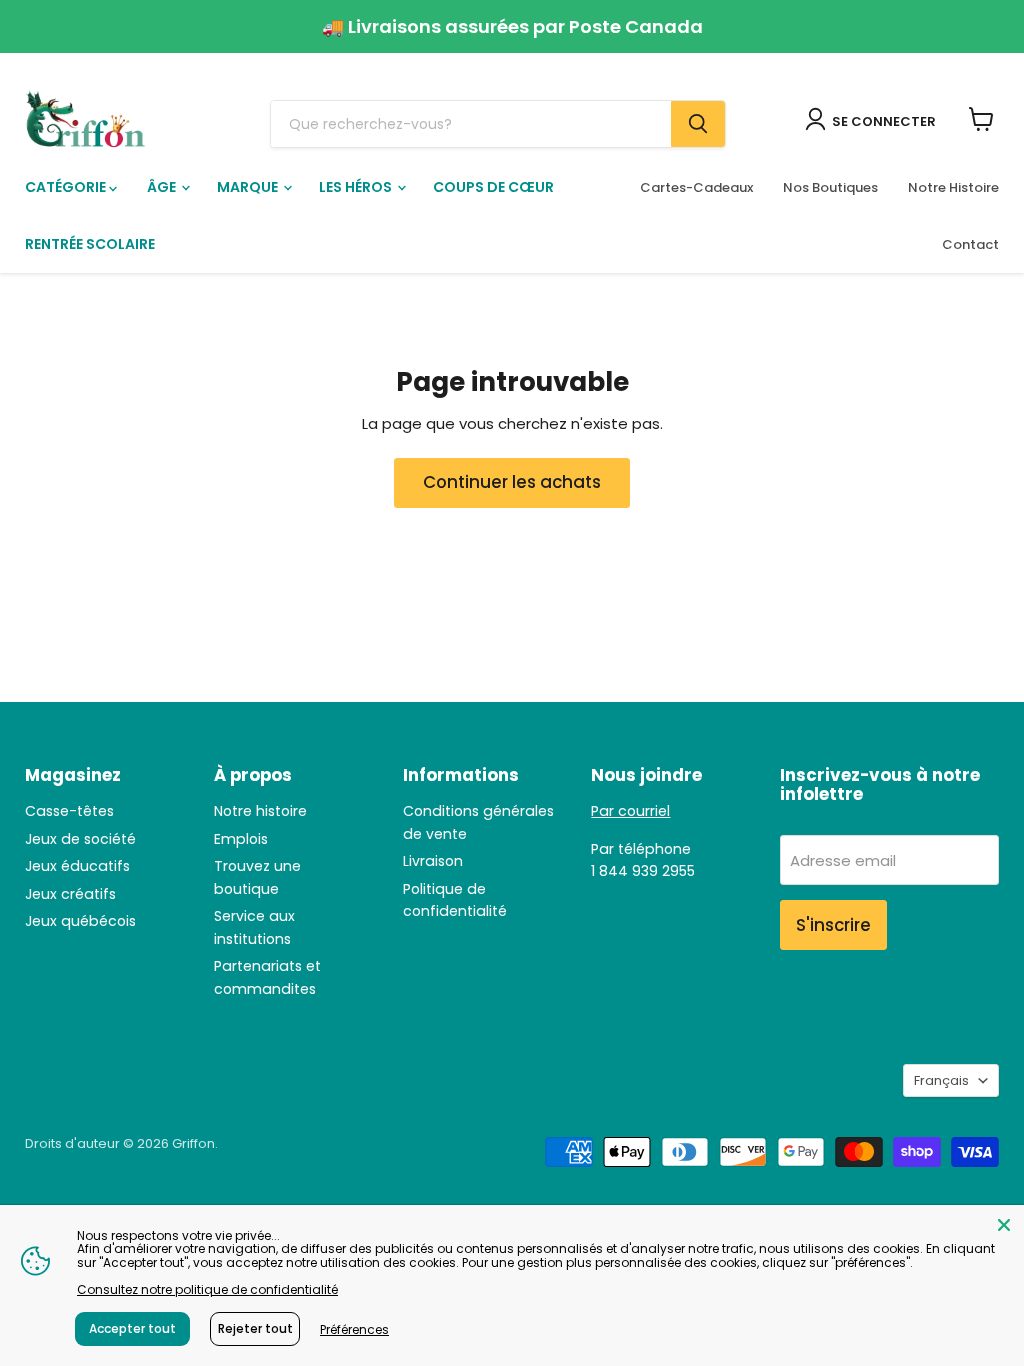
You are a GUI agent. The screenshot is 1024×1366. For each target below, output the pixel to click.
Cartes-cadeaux (696, 187)
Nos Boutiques (830, 187)
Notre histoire (260, 811)
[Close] (1004, 1225)
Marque (249, 187)
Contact (970, 244)
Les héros (357, 187)
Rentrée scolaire (90, 244)
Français (941, 1080)
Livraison (433, 861)
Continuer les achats (512, 482)
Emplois (241, 839)
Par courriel (630, 811)
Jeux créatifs (70, 894)
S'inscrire (833, 925)
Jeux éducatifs (77, 866)
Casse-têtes (69, 811)
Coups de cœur (493, 187)
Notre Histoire (953, 187)
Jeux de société (80, 839)
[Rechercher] (698, 124)
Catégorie (67, 187)
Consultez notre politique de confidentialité (207, 1289)
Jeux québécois (80, 921)
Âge (163, 187)
